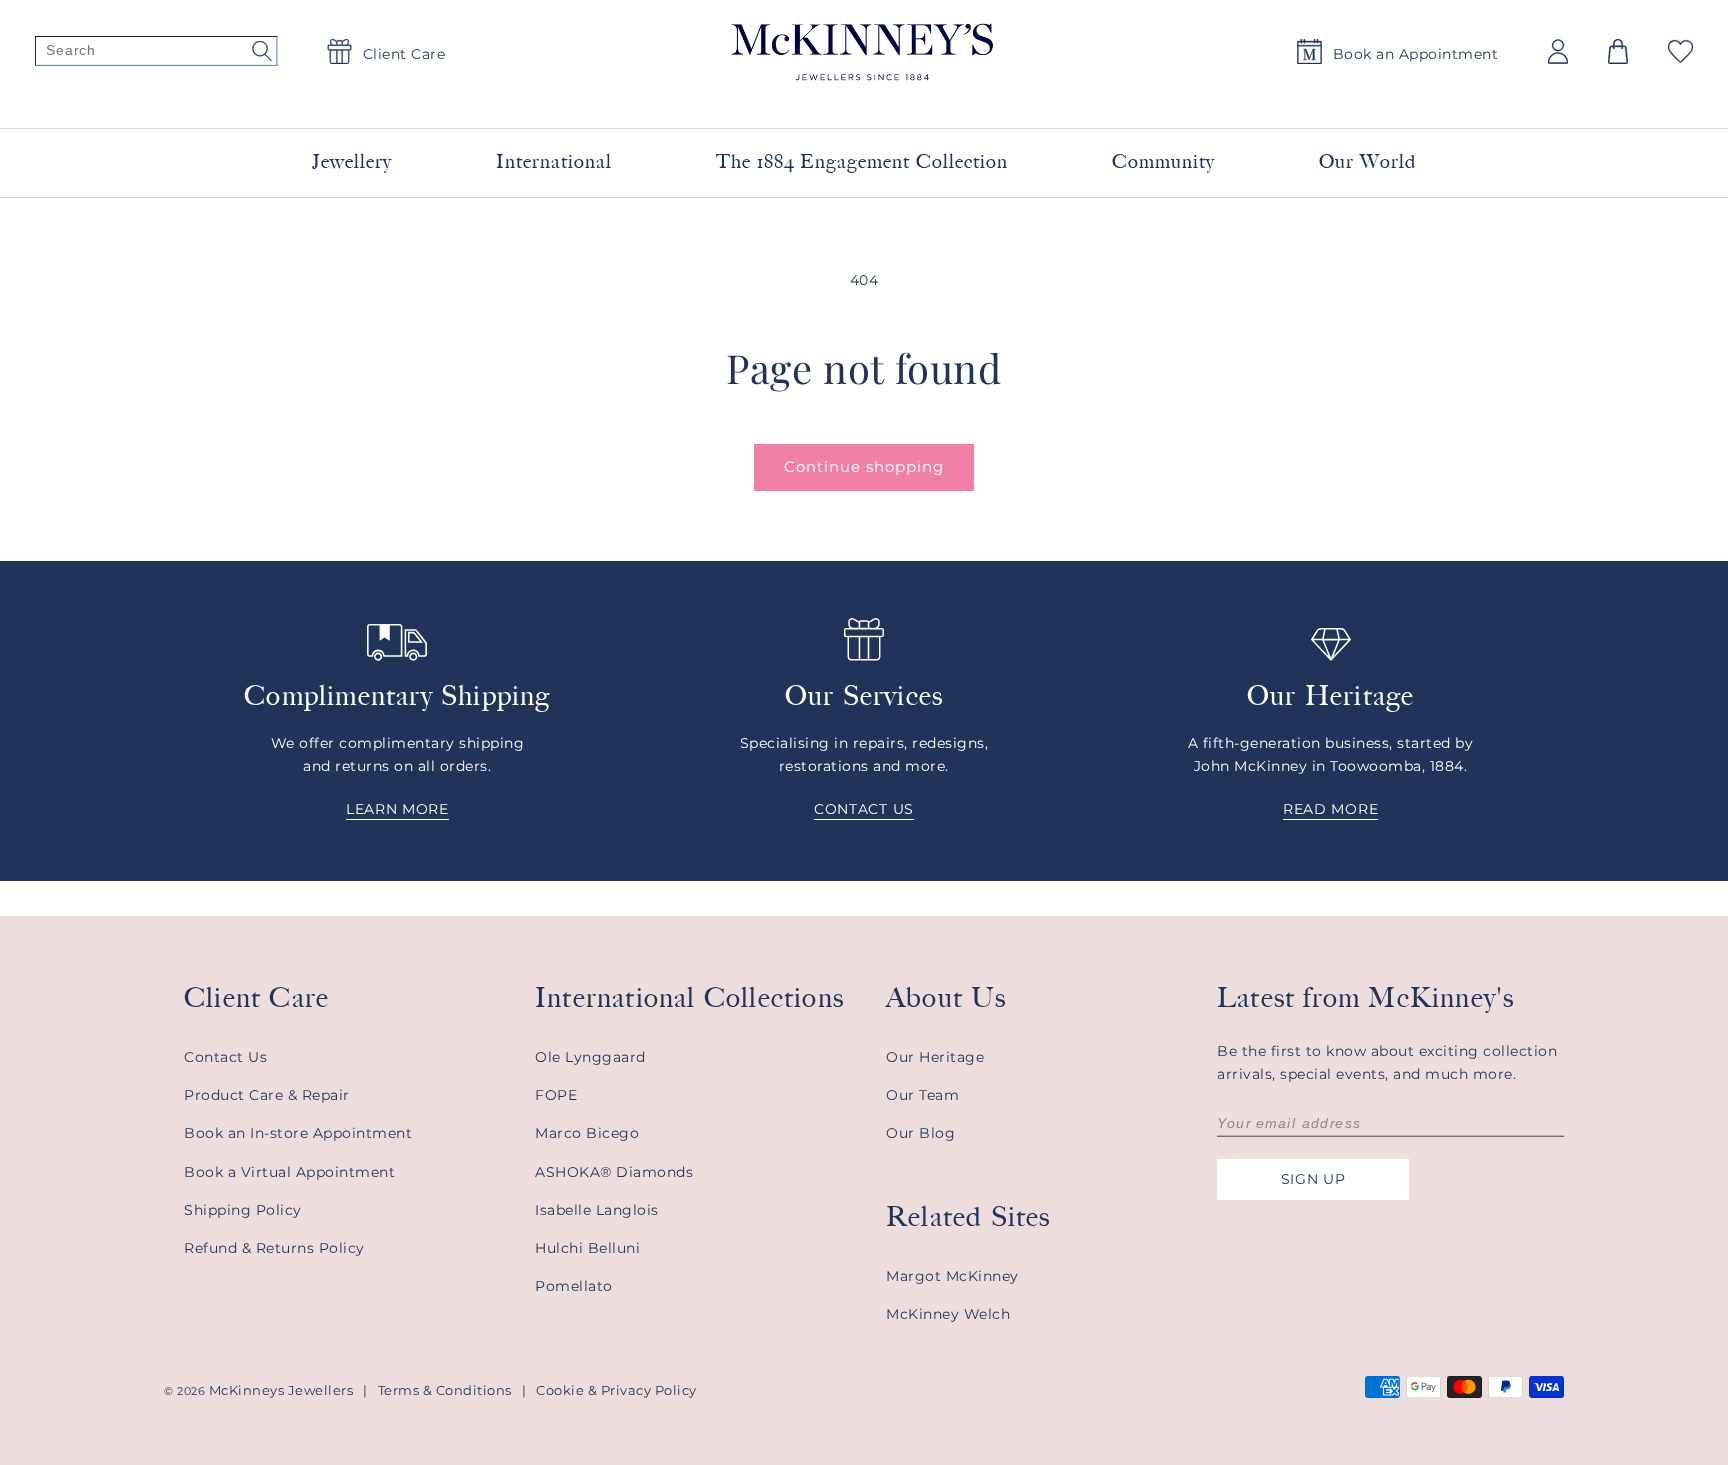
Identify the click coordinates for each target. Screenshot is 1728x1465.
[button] (1618, 51)
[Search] (156, 52)
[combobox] (840, 99)
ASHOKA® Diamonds (614, 1172)
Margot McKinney (952, 1276)
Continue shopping (864, 466)
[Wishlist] (1680, 51)
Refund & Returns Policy (274, 1248)
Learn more (397, 809)
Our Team (922, 1095)
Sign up (1313, 1179)
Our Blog (920, 1133)
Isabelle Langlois (597, 1210)
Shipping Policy (243, 1210)
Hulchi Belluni (587, 1248)
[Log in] (1558, 51)
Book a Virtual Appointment (289, 1172)
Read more (1330, 809)
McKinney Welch (948, 1314)
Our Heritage (935, 1057)
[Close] (1106, 99)
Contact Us (225, 1057)
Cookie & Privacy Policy (616, 1390)
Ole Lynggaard (590, 1057)
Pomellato (574, 1286)
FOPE (556, 1095)
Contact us (864, 809)
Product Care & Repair (267, 1095)
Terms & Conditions (445, 1390)
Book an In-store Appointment (298, 1133)
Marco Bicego (587, 1133)
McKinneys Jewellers (281, 1390)
